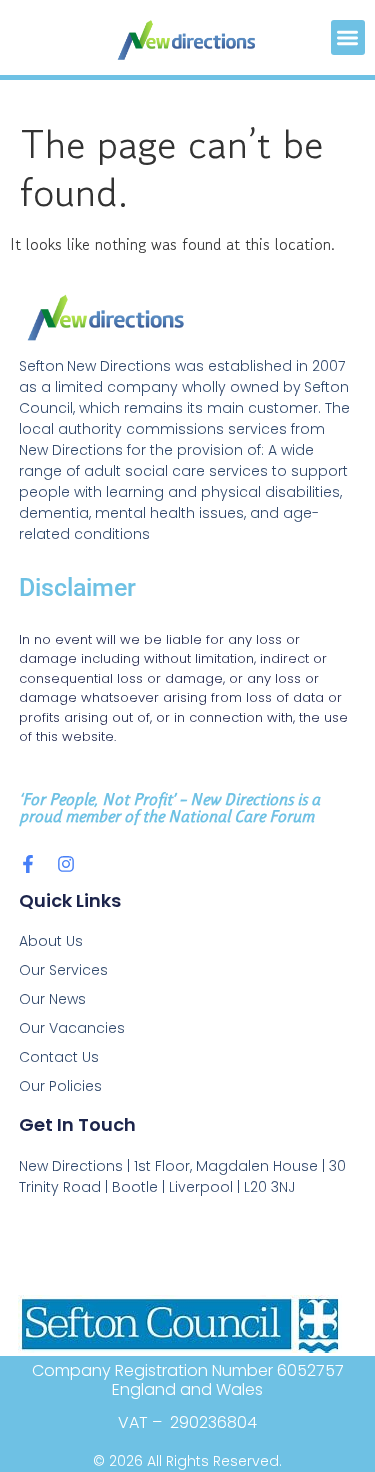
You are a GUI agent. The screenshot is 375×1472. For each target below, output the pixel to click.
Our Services (63, 970)
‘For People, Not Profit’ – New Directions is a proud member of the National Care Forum (169, 807)
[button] (348, 37)
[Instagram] (66, 864)
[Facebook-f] (28, 864)
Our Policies (60, 1086)
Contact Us (59, 1057)
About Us (51, 941)
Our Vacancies (72, 1028)
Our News (52, 999)
